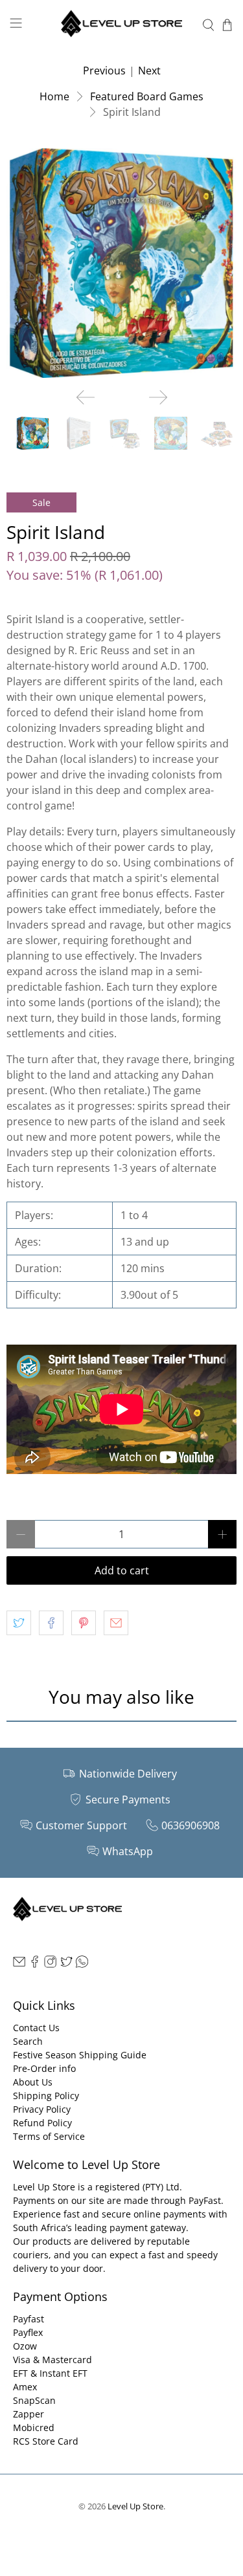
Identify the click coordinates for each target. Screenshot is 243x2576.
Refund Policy (42, 2123)
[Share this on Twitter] (19, 1623)
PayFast (205, 2200)
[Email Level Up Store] (19, 1964)
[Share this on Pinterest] (84, 1623)
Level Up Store (135, 2506)
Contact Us (36, 2028)
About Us (33, 2082)
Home (54, 96)
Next (149, 71)
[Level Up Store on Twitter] (66, 1964)
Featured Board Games (147, 96)
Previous (104, 71)
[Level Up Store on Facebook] (35, 1964)
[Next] (158, 397)
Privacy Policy (42, 2109)
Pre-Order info (44, 2068)
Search (28, 2041)
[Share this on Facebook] (51, 1623)
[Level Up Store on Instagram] (50, 1964)
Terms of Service (49, 2136)
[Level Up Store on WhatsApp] (82, 1964)
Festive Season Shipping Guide (80, 2055)
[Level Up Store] (122, 25)
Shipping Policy (46, 2096)
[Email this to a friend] (116, 1623)
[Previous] (86, 397)
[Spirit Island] (121, 263)
